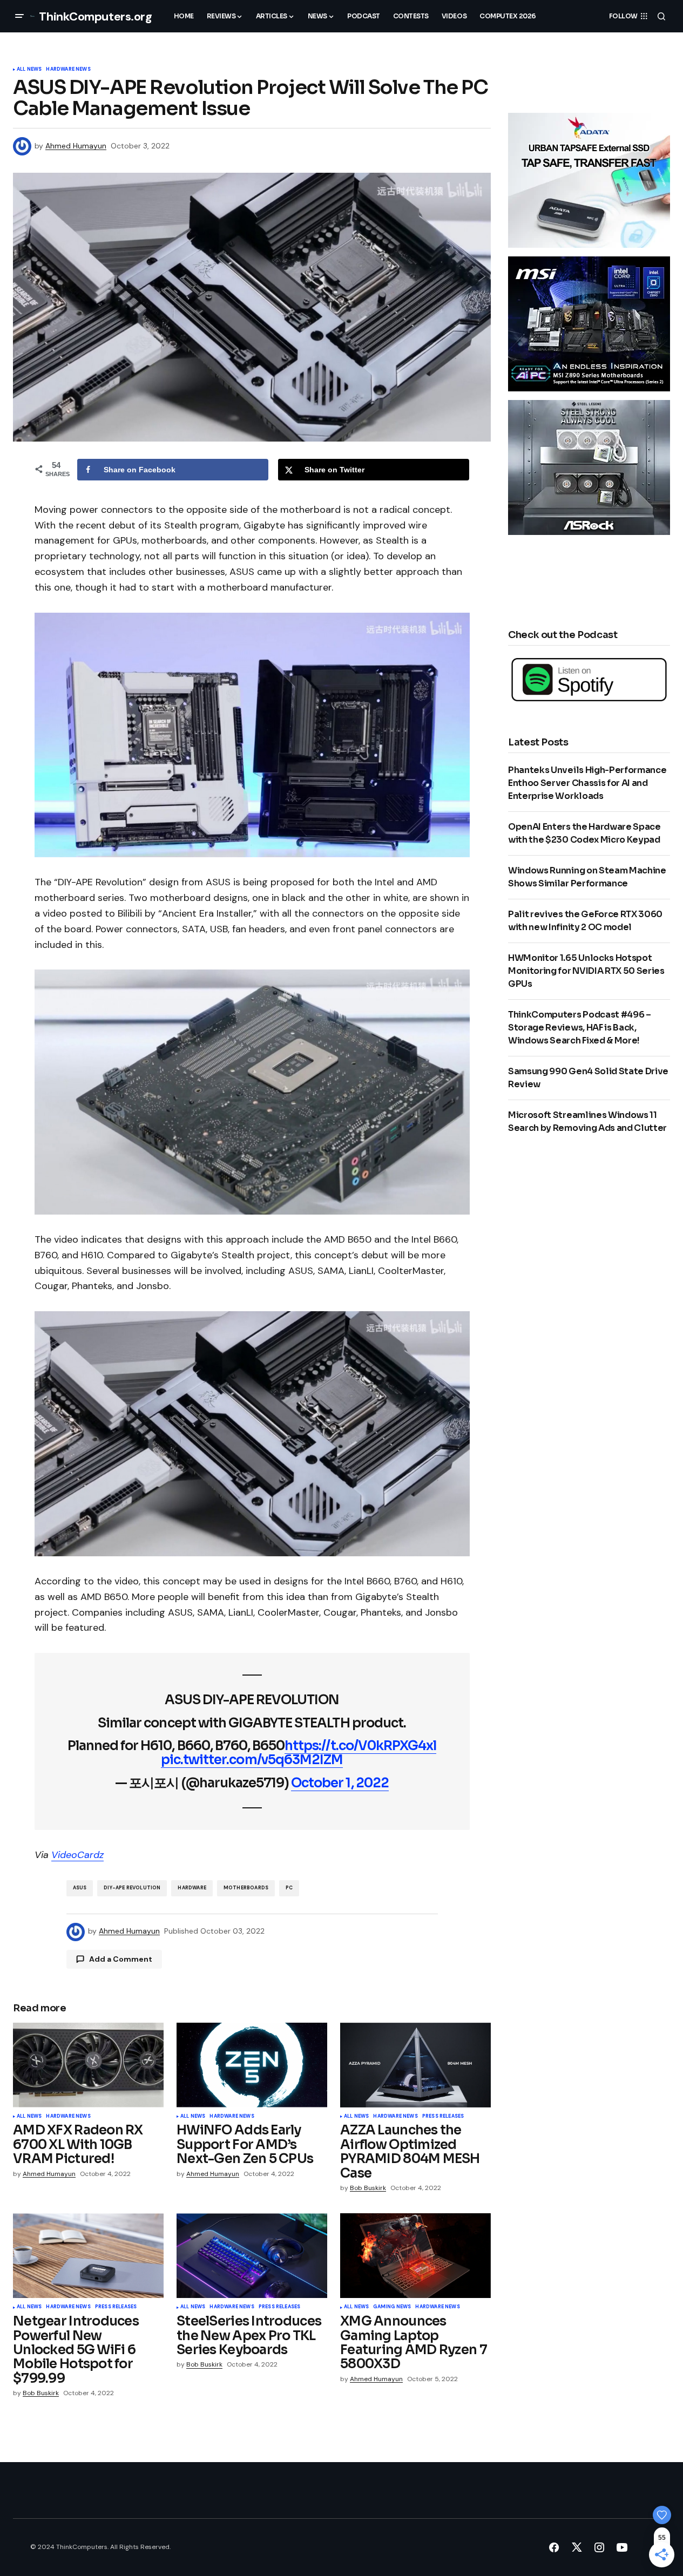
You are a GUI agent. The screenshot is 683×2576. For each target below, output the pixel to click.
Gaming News (392, 2307)
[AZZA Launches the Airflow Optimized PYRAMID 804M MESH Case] (415, 2065)
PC (289, 1888)
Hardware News (68, 70)
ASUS (80, 1888)
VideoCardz (77, 1855)
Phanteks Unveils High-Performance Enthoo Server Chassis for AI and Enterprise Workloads (587, 783)
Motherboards (246, 1888)
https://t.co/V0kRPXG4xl (360, 1746)
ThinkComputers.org (95, 16)
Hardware (192, 1888)
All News (29, 70)
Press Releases (443, 2117)
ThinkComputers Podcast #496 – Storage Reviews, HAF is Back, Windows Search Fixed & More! (580, 1028)
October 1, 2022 (340, 1783)
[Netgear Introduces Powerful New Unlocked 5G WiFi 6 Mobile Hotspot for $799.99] (88, 2256)
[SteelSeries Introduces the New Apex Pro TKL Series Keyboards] (252, 2256)
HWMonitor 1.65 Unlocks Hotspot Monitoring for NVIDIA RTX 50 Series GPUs (586, 971)
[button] (19, 16)
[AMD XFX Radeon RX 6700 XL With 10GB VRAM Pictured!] (88, 2065)
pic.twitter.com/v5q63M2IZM (252, 1760)
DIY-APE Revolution (132, 1888)
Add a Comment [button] (121, 1959)
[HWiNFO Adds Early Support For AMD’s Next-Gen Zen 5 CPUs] (252, 2065)
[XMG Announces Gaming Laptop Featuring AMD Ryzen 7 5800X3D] (415, 2256)
